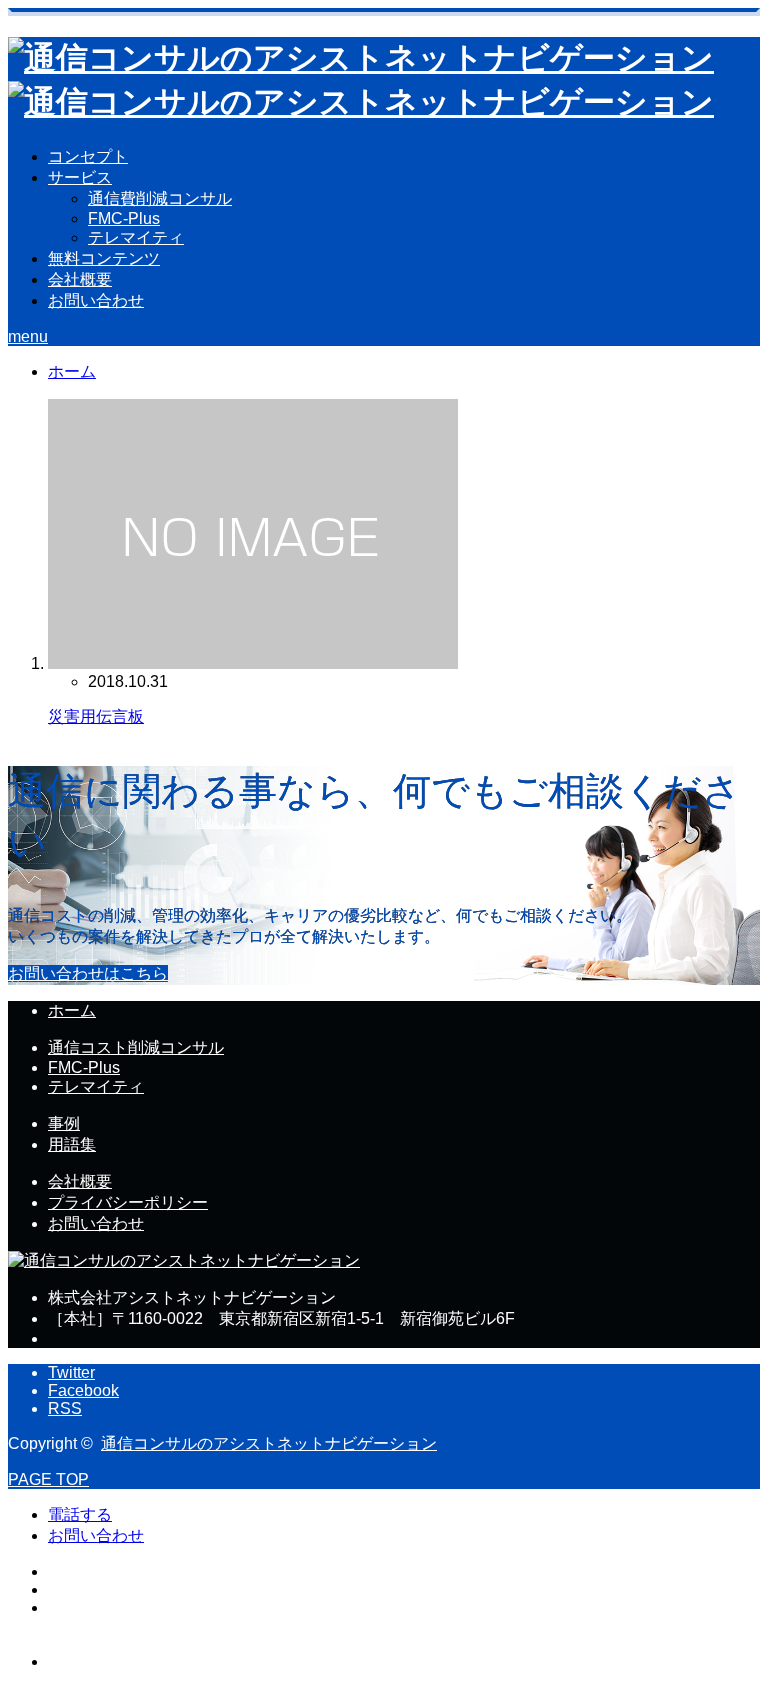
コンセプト (88, 156)
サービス (80, 177)
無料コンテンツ (104, 258)
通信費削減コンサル (160, 198)
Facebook (83, 1390)
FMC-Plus (124, 218)
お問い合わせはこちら (88, 973)
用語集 (72, 1144)
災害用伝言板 (96, 716)
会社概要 (80, 279)
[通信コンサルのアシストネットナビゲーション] (184, 1260)
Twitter (71, 1372)
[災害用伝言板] (253, 663)
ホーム (72, 1010)
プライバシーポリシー (128, 1202)
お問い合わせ (96, 300)
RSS (65, 1408)
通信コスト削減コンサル (136, 1047)
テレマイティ (136, 237)
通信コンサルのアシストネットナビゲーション (269, 1443)
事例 (64, 1123)
